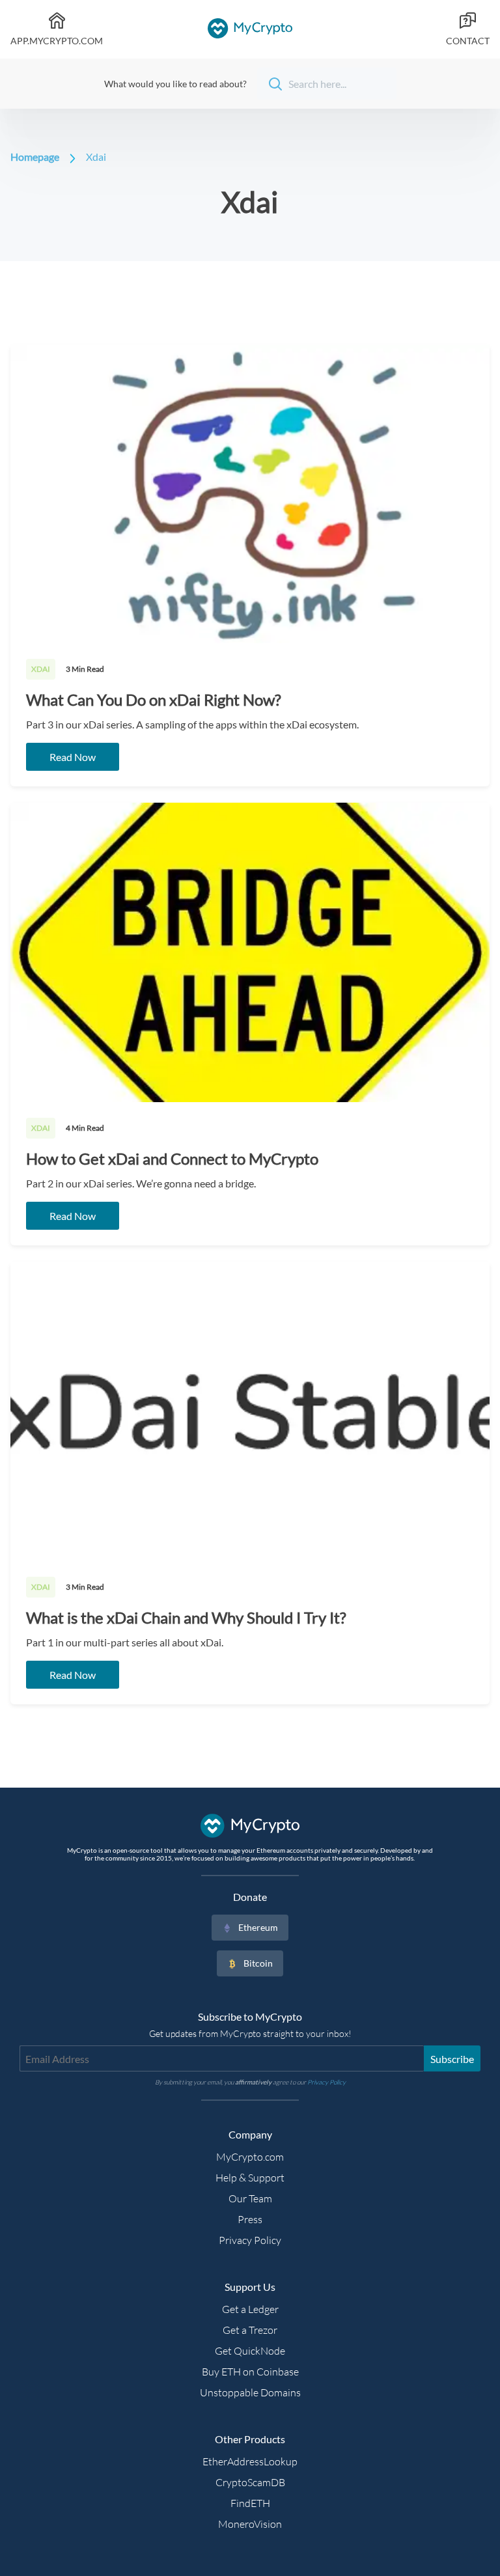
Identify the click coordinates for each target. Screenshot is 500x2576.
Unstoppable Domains (250, 2392)
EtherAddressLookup (250, 2461)
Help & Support (250, 2178)
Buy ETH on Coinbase (250, 2372)
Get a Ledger (250, 2309)
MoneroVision (250, 2524)
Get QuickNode (250, 2351)
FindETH (250, 2503)
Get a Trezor (250, 2330)
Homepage (35, 157)
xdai (96, 157)
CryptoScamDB (250, 2482)
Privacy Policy (250, 2240)
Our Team (250, 2198)
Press (250, 2219)
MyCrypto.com (250, 2157)
